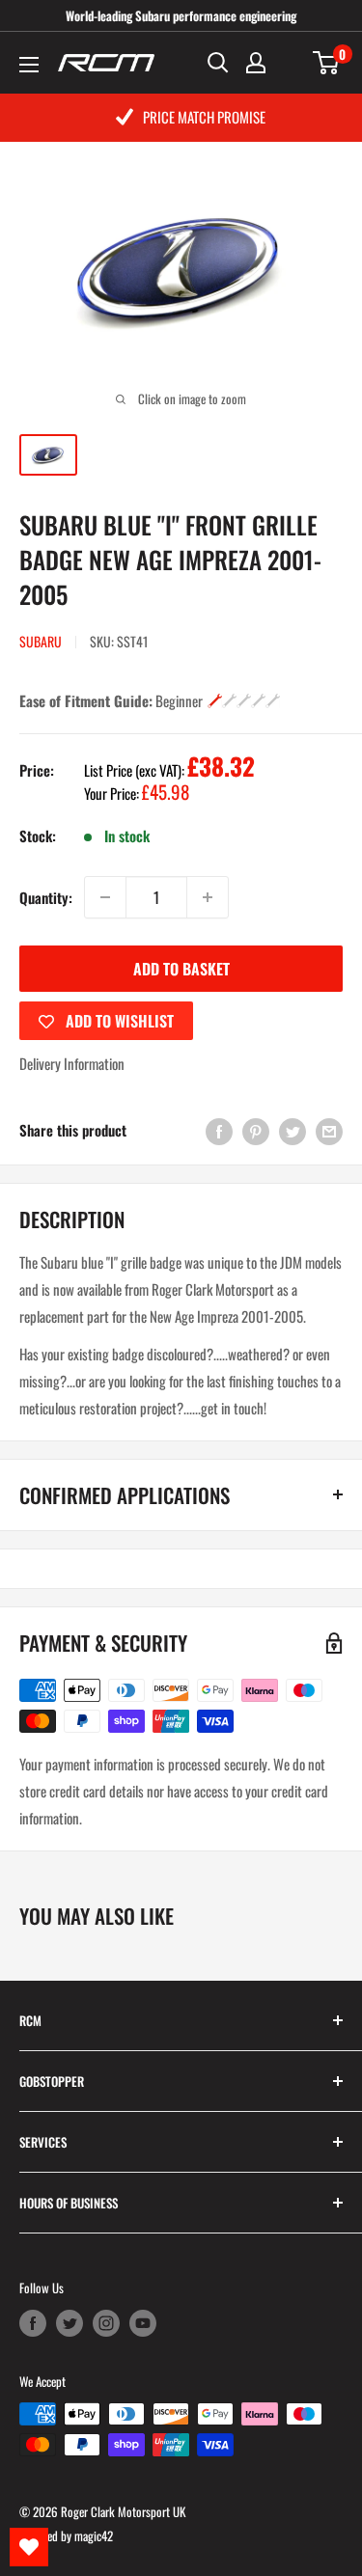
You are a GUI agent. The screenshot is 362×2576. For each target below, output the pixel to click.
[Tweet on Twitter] (292, 1130)
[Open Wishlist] (29, 2547)
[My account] (256, 63)
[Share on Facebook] (219, 1130)
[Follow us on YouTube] (143, 2322)
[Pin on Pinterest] (256, 1130)
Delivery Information (72, 1063)
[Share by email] (329, 1130)
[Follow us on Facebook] (33, 2322)
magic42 (94, 2535)
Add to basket (181, 969)
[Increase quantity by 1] (208, 897)
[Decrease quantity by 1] (105, 897)
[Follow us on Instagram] (106, 2322)
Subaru (41, 641)
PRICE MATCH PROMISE (204, 117)
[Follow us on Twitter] (70, 2322)
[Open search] (218, 63)
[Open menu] (29, 65)
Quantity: (46, 897)
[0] (327, 63)
